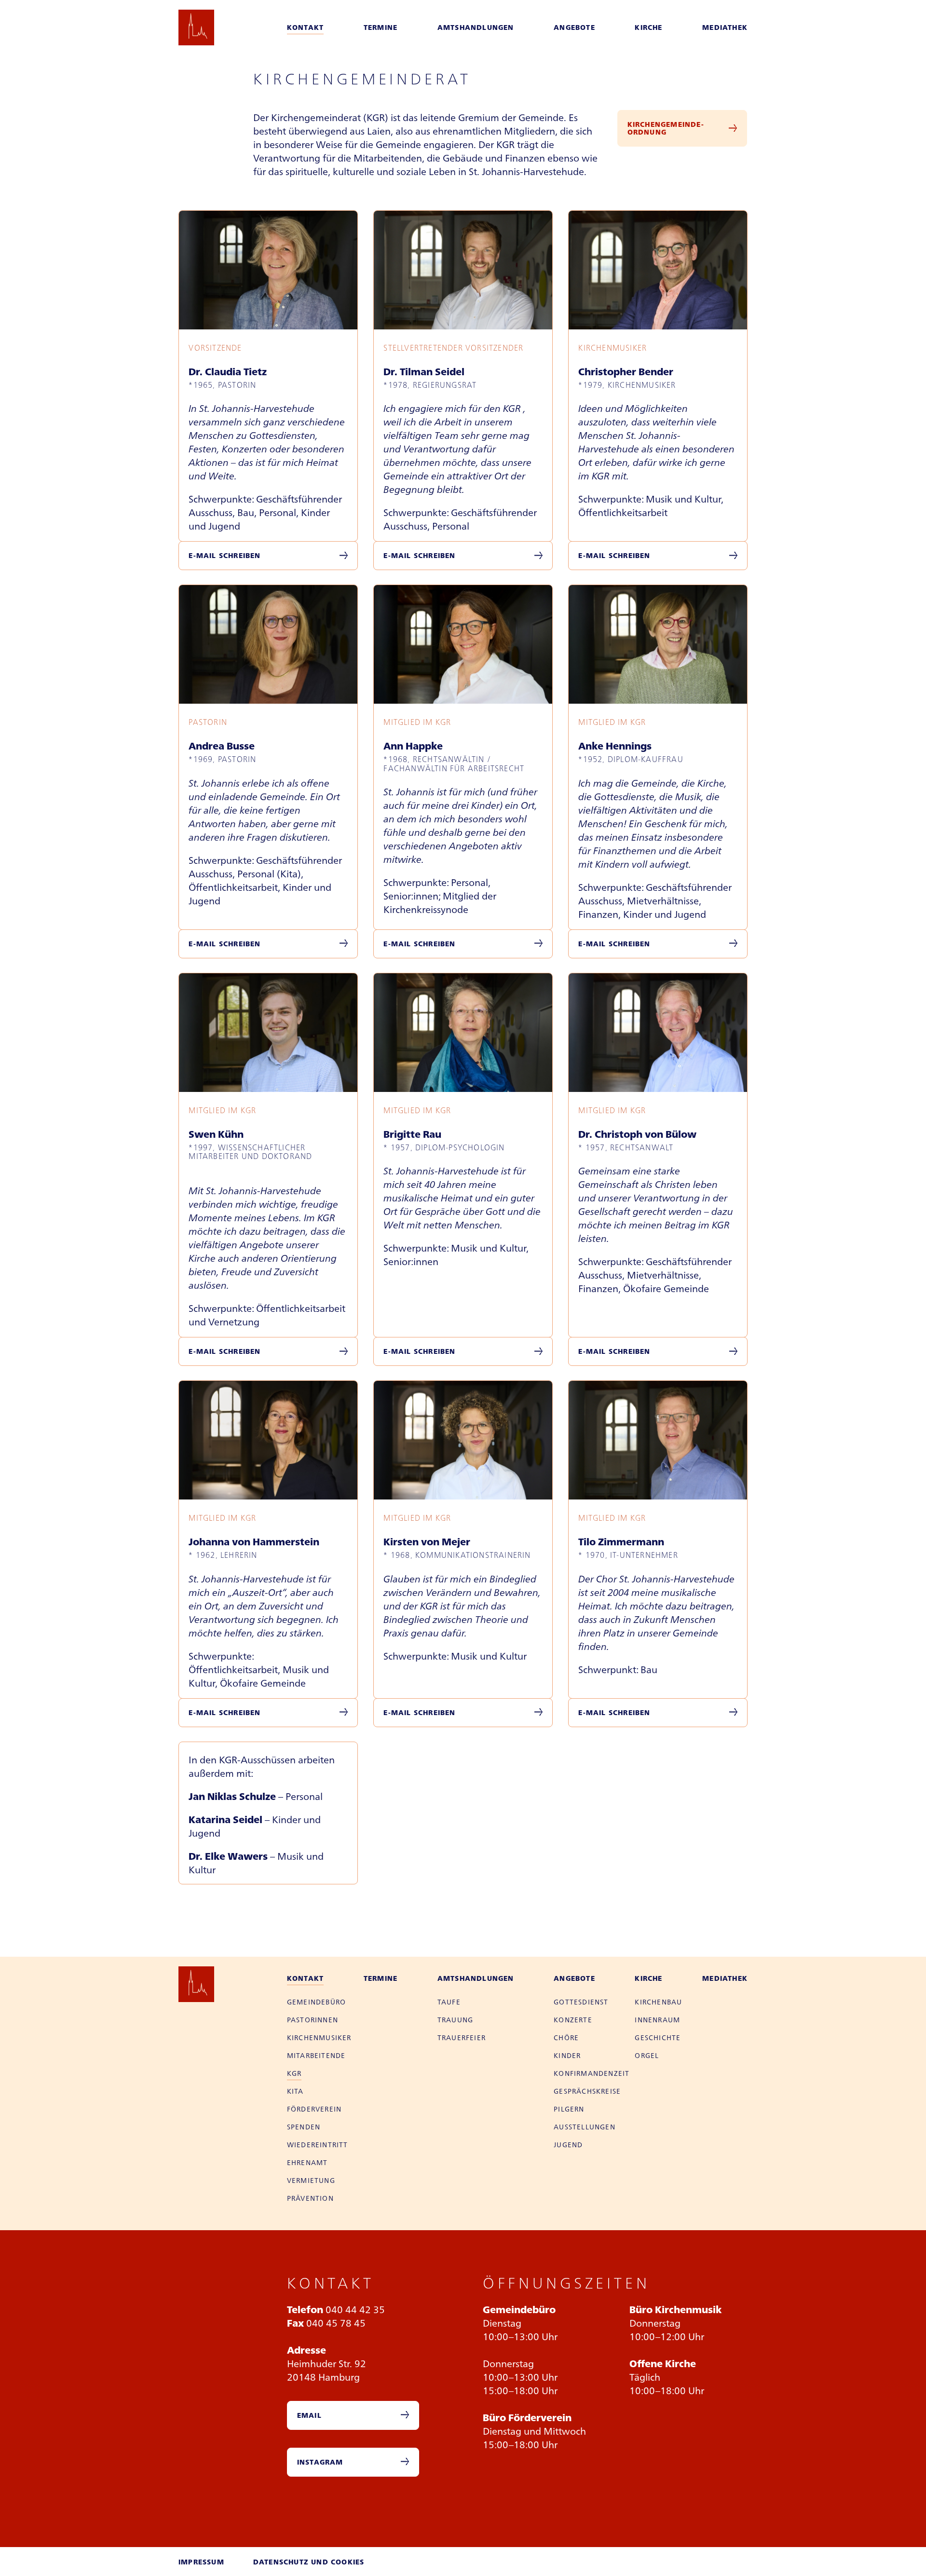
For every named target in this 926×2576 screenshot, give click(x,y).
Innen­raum (657, 2019)
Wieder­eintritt (318, 2144)
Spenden (304, 2126)
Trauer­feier (462, 2037)
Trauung (455, 2019)
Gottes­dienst (581, 2002)
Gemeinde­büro (316, 2002)
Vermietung (311, 2180)
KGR (294, 2073)
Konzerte (573, 2019)
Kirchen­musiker (319, 2037)
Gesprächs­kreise (587, 2091)
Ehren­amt (307, 2162)
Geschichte (658, 2037)
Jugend (568, 2144)
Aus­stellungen (585, 2126)
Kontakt (305, 27)
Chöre (566, 2037)
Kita (295, 2091)
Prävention (310, 2198)
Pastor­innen (313, 2019)
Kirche (648, 27)
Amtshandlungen (476, 27)
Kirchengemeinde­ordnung (666, 128)
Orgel (647, 2055)
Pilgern (569, 2109)
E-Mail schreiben (225, 555)
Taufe (449, 2002)
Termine (381, 27)
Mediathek (725, 27)
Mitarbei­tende (316, 2055)
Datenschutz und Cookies (309, 2562)
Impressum (201, 2562)
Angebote (574, 27)
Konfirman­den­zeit (592, 2073)
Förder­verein (314, 2109)
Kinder (567, 2055)
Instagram (320, 2462)
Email (309, 2415)
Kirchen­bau (658, 2002)
